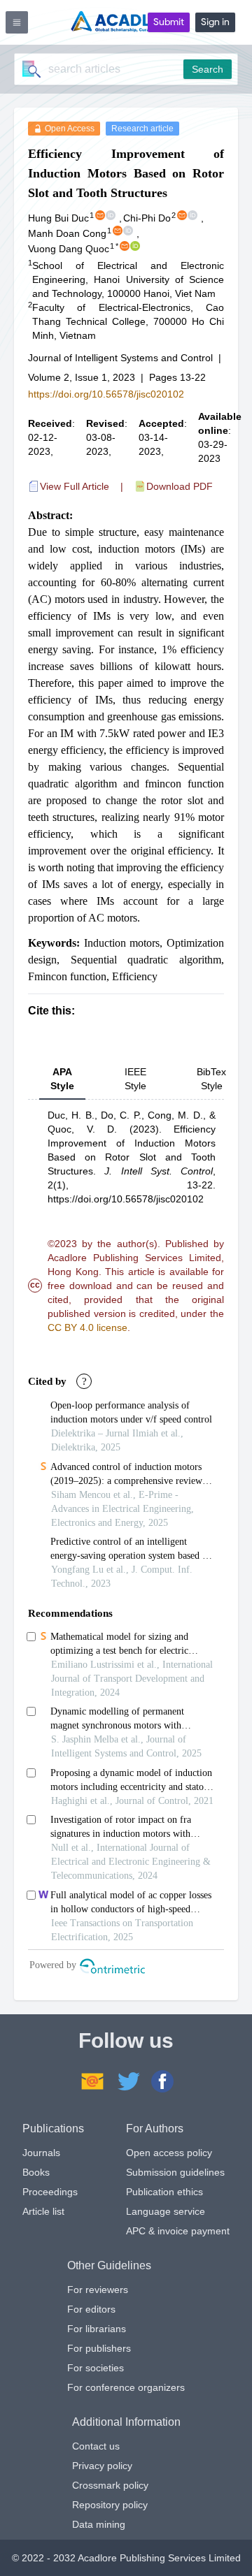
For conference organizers (126, 2387)
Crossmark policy (110, 2485)
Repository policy (110, 2505)
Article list (43, 2211)
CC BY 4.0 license (87, 1327)
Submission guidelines (175, 2172)
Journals (41, 2153)
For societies (96, 2368)
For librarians (97, 2329)
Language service (166, 2211)
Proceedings (50, 2192)
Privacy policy (102, 2466)
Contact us (96, 2446)
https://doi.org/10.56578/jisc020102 (106, 394)
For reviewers (98, 2290)
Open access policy (169, 2153)
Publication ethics (164, 2192)
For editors (91, 2309)
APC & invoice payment (178, 2231)
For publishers (99, 2348)
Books (36, 2172)
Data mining (99, 2524)
